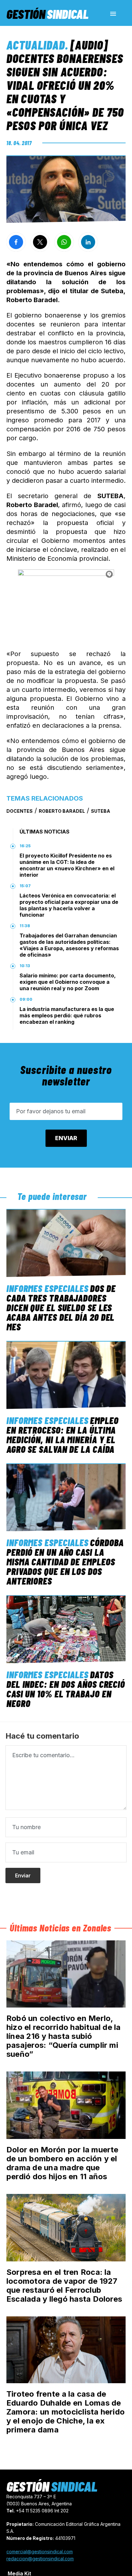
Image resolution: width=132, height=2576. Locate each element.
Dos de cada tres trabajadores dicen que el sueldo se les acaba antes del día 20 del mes (61, 1307)
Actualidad (36, 45)
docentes (20, 811)
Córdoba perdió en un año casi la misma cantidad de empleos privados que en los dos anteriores (65, 1562)
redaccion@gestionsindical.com (40, 2559)
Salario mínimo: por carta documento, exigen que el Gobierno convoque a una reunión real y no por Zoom (68, 982)
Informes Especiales (47, 1288)
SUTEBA (101, 811)
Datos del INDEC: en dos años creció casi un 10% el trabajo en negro (66, 1689)
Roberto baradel (62, 811)
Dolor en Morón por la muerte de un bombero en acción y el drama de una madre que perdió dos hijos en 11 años (62, 2163)
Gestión (47, 14)
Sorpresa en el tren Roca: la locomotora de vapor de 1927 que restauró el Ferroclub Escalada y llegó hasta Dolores (64, 2286)
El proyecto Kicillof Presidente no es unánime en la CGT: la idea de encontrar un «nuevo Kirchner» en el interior (67, 865)
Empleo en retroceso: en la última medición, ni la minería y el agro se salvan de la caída (62, 1435)
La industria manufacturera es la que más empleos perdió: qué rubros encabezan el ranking (67, 1015)
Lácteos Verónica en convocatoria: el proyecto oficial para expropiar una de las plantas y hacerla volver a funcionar (69, 905)
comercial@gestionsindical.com (40, 2552)
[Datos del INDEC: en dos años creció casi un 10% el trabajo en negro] (66, 1629)
